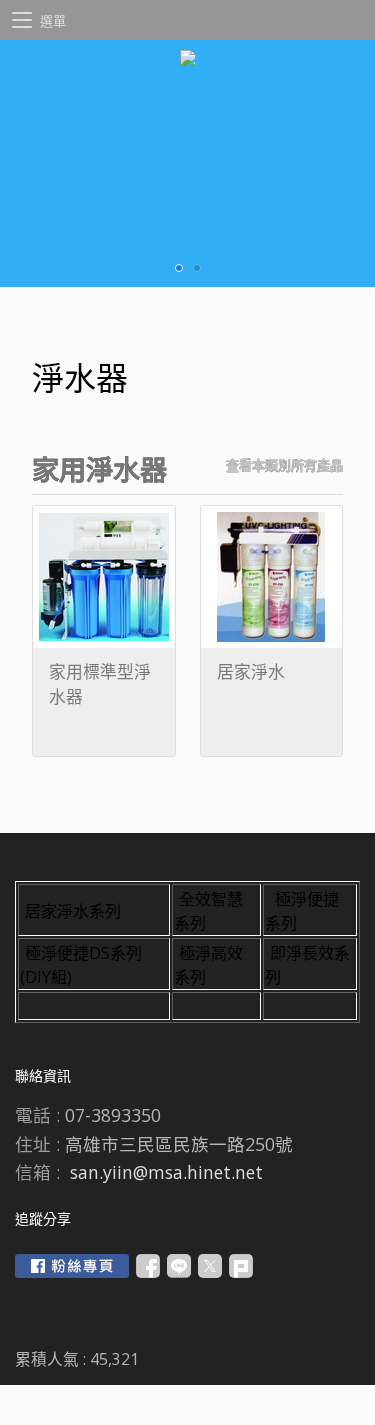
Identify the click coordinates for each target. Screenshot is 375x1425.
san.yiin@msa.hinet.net (166, 1172)
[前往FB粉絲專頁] (72, 1266)
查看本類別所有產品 (284, 465)
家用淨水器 (99, 469)
